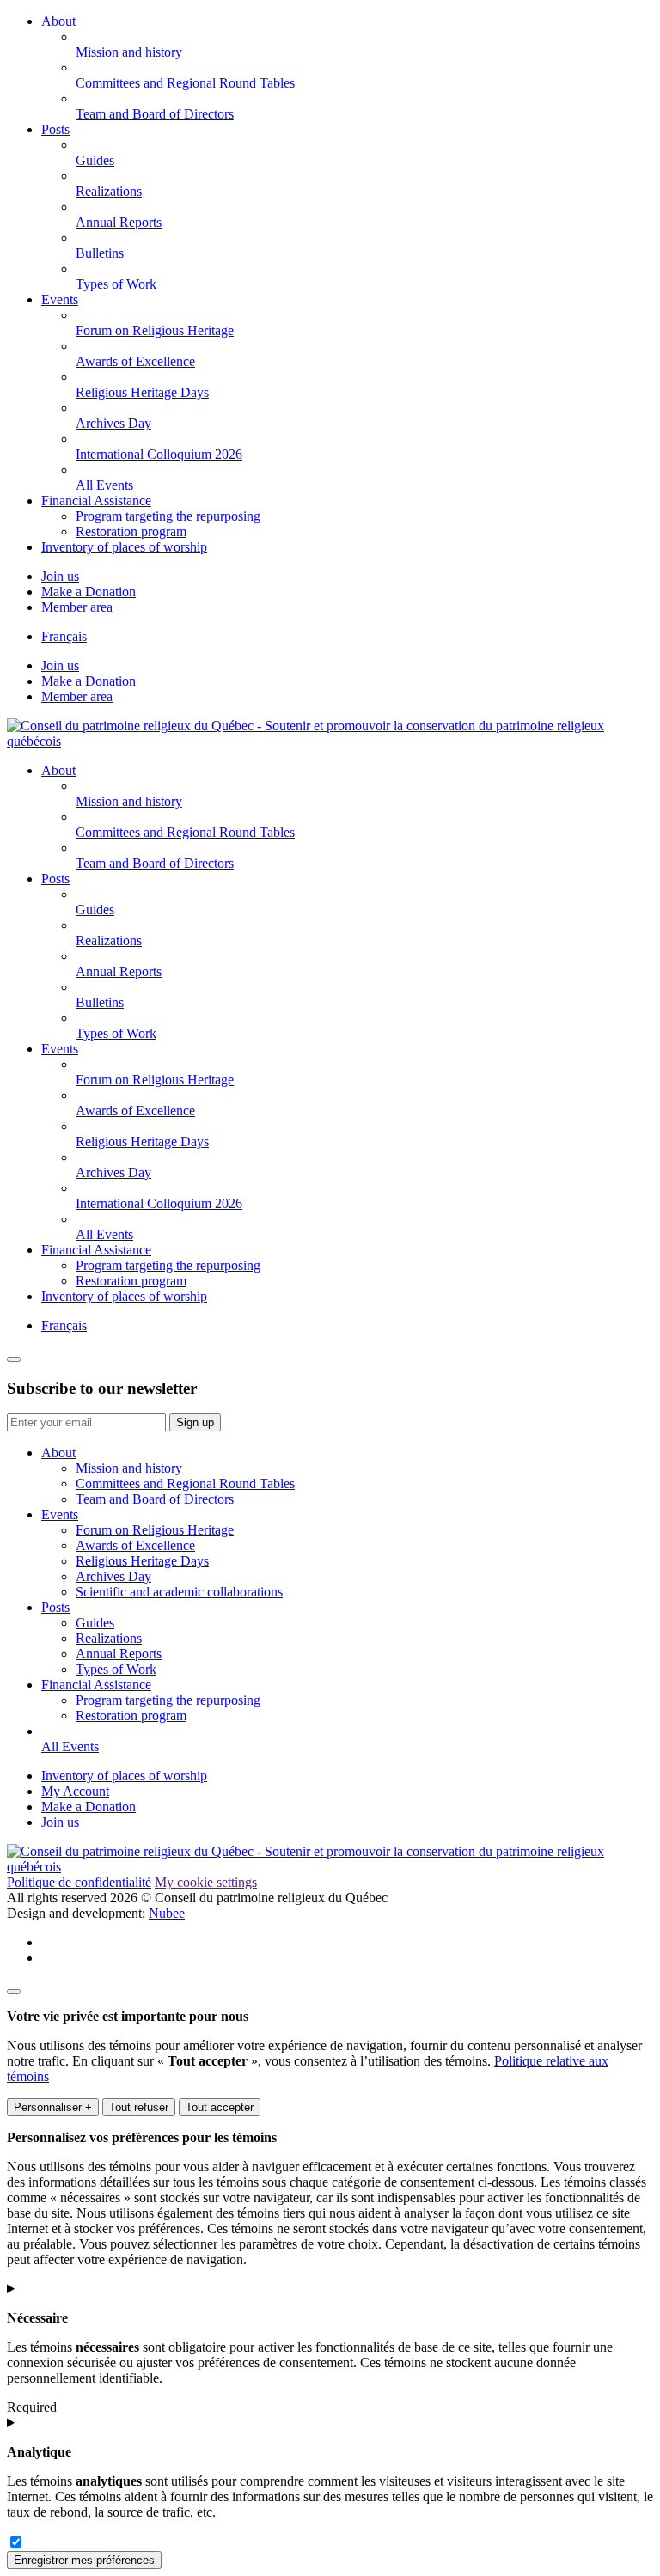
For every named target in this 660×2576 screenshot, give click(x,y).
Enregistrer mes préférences (84, 2560)
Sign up (195, 1422)
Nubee (167, 1913)
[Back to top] (14, 1359)
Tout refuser (139, 2107)
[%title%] (14, 1992)
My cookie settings (206, 1882)
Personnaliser (53, 2107)
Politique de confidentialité (79, 1882)
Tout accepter (220, 2107)
